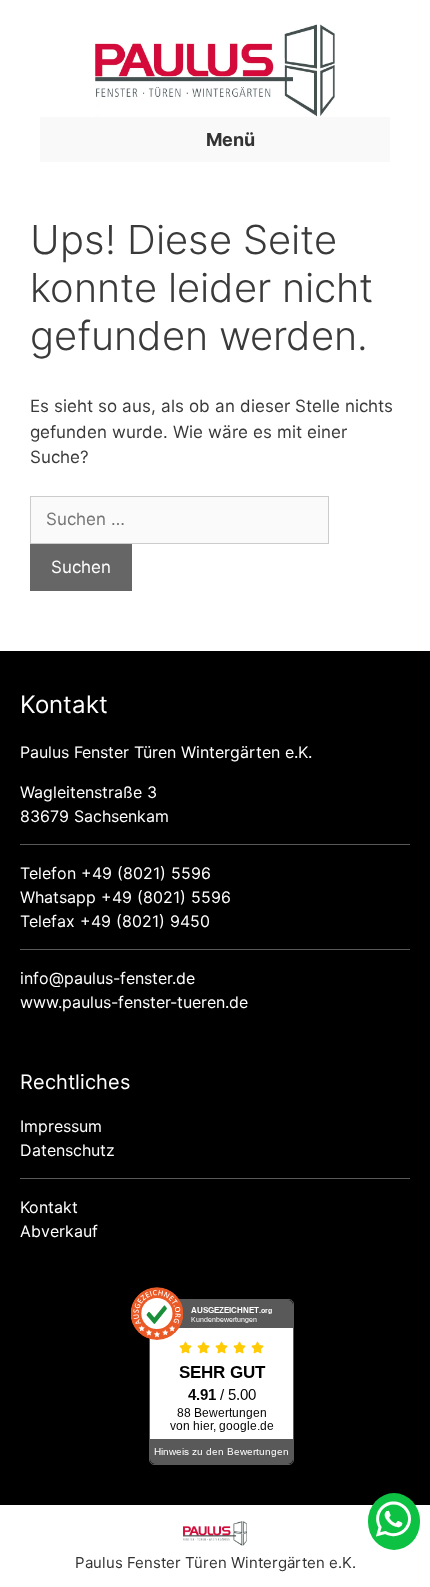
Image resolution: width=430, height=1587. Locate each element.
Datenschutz (67, 1150)
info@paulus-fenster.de (107, 978)
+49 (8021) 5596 (146, 873)
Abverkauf (59, 1231)
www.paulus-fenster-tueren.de (134, 1002)
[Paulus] (215, 1540)
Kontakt (49, 1207)
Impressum (61, 1126)
